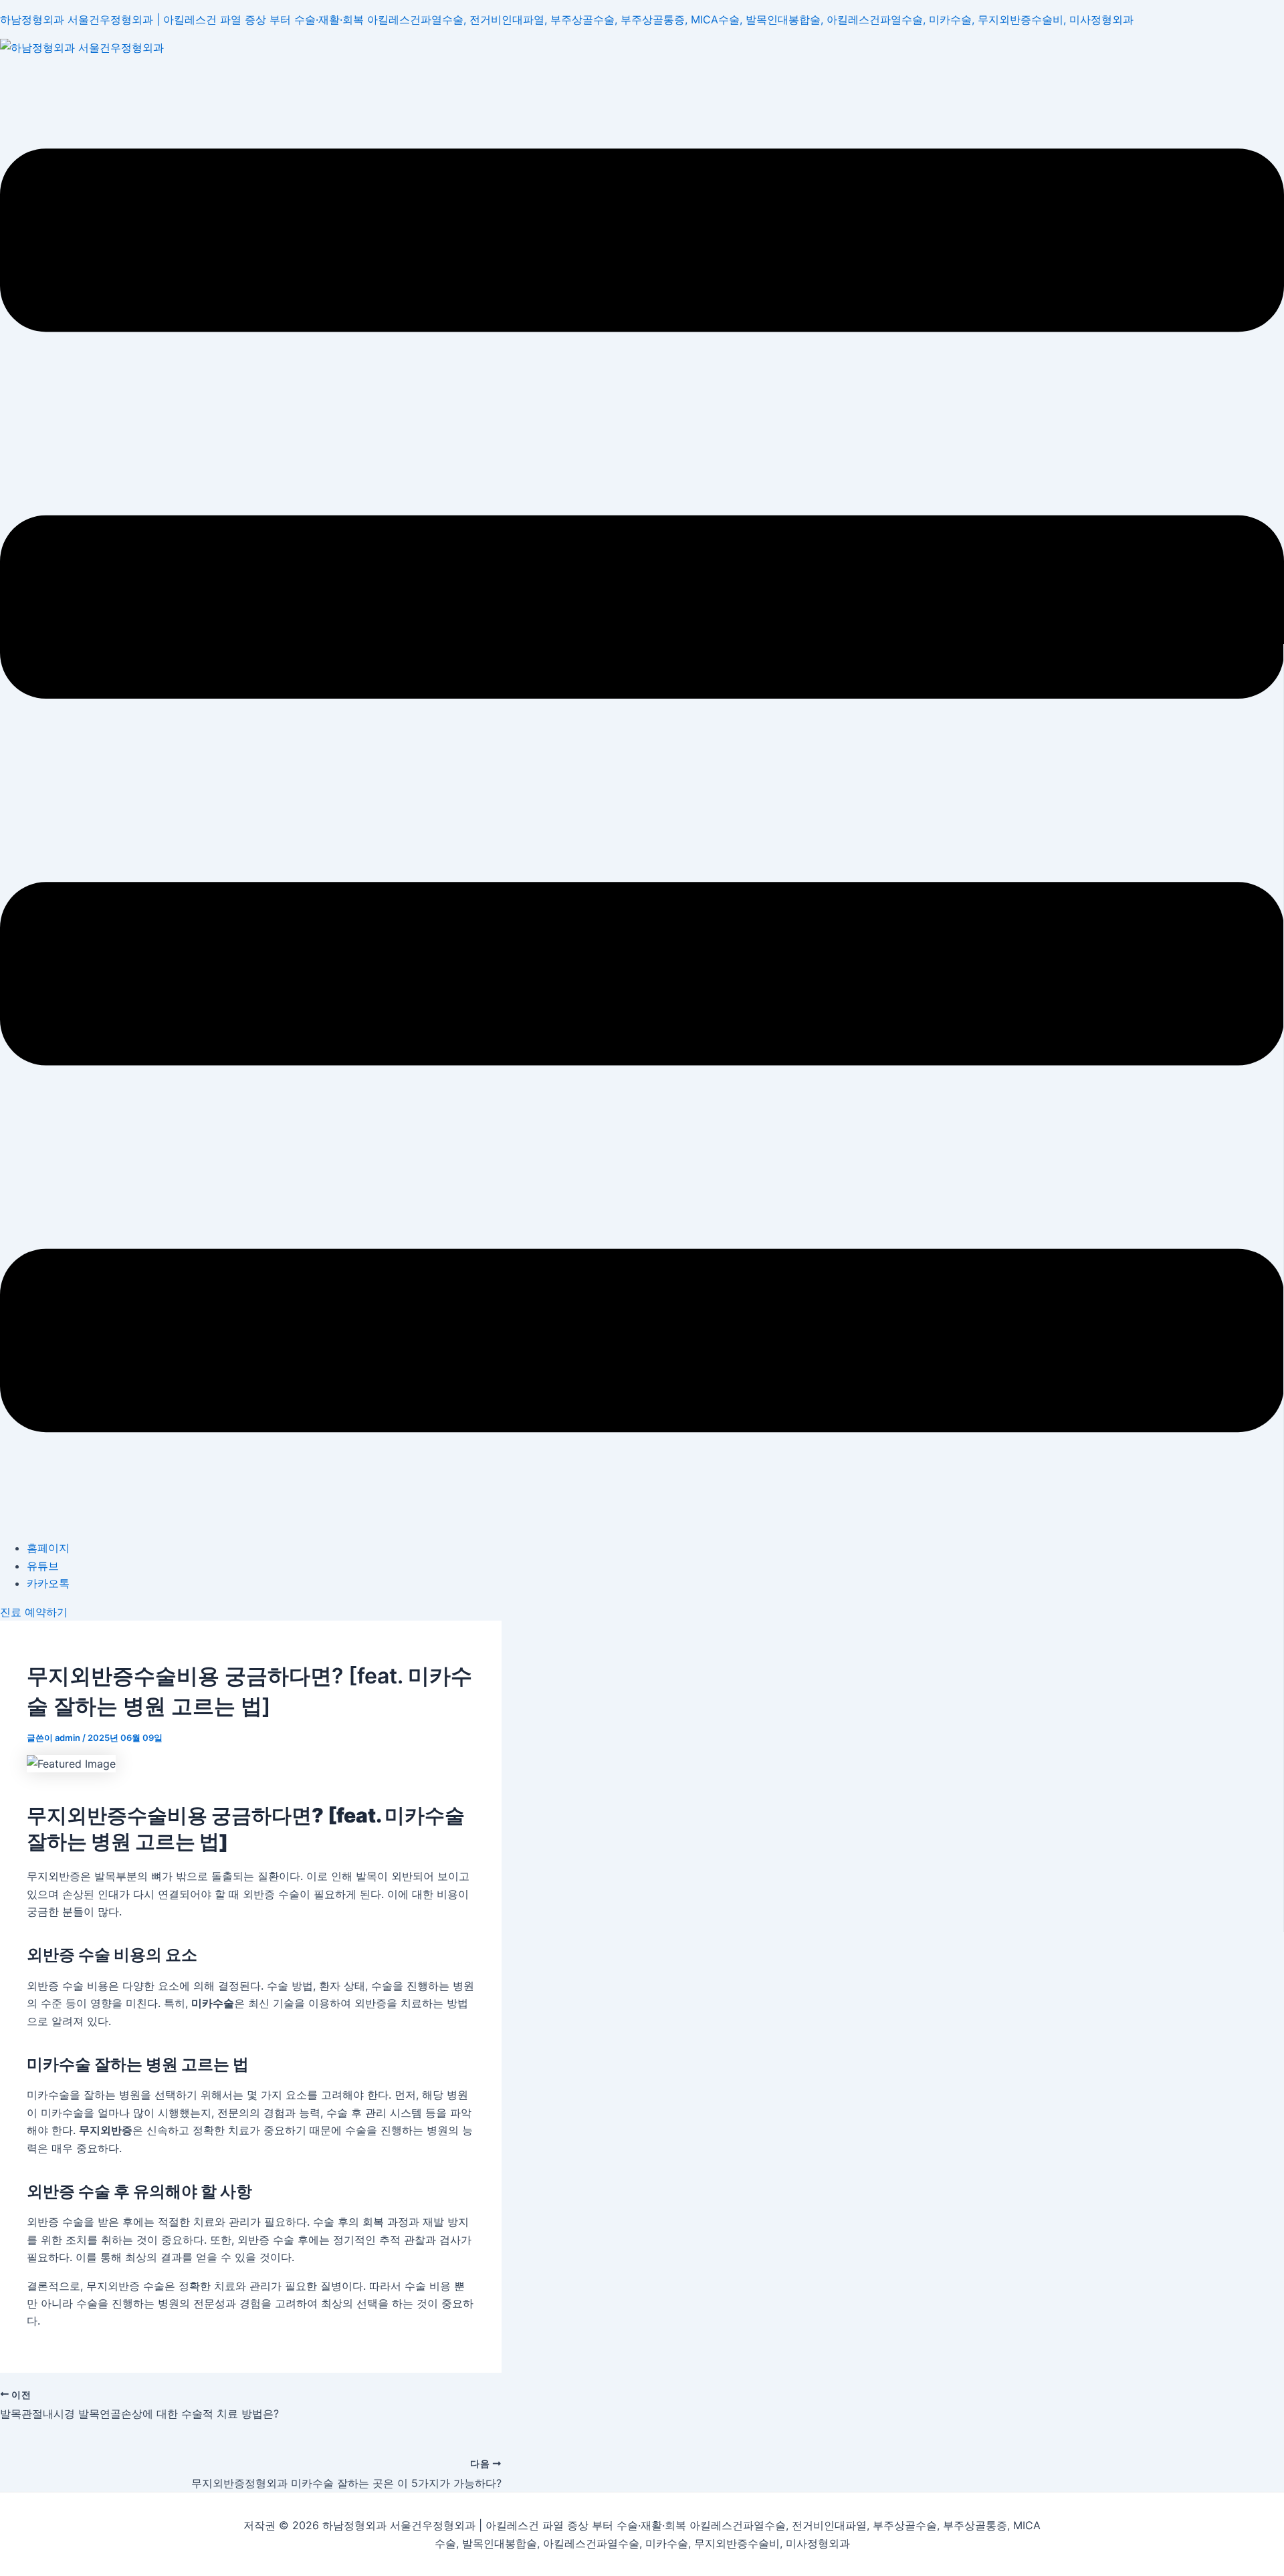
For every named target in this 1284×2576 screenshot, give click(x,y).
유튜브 (43, 1566)
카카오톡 (48, 1583)
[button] (642, 793)
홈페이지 (48, 1548)
